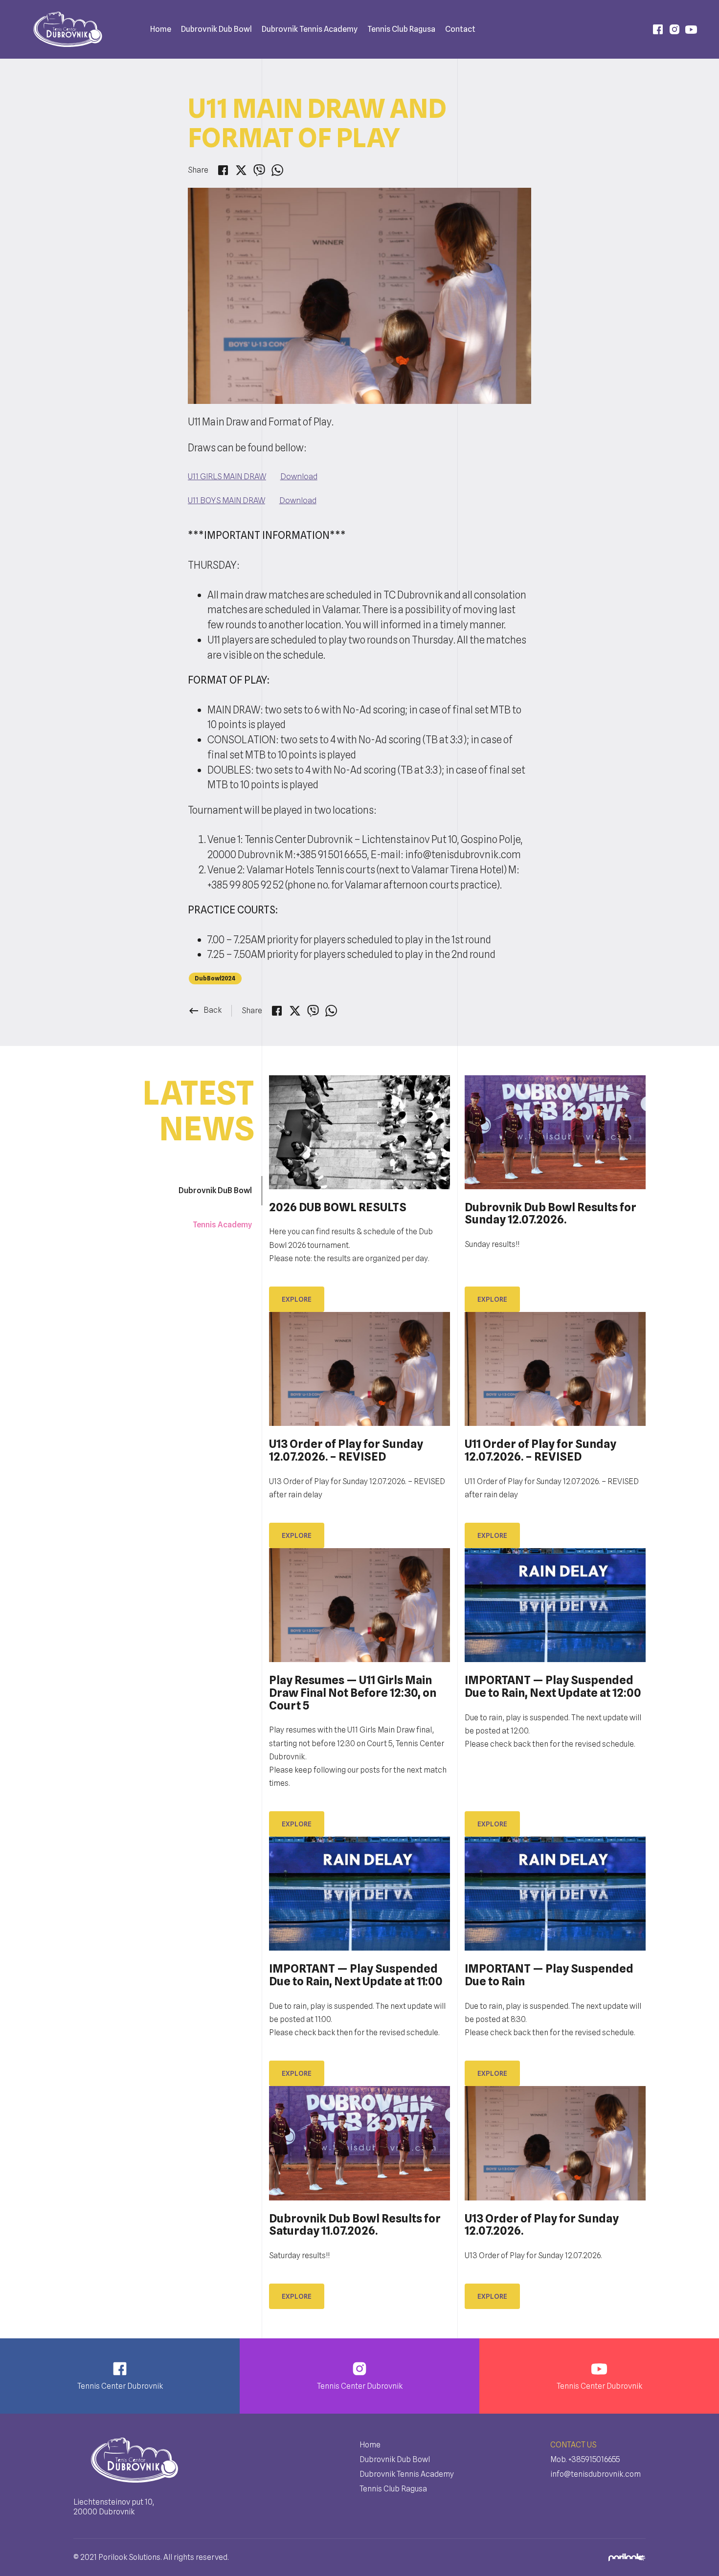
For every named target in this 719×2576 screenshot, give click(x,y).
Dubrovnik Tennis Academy (310, 29)
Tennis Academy (222, 1225)
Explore (297, 1299)
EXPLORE (297, 1824)
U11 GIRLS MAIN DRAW (227, 476)
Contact (460, 29)
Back (205, 1010)
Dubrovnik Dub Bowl (216, 29)
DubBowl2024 (215, 978)
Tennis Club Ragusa (393, 2489)
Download (299, 476)
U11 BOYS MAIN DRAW (226, 500)
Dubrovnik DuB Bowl (215, 1190)
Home (161, 29)
